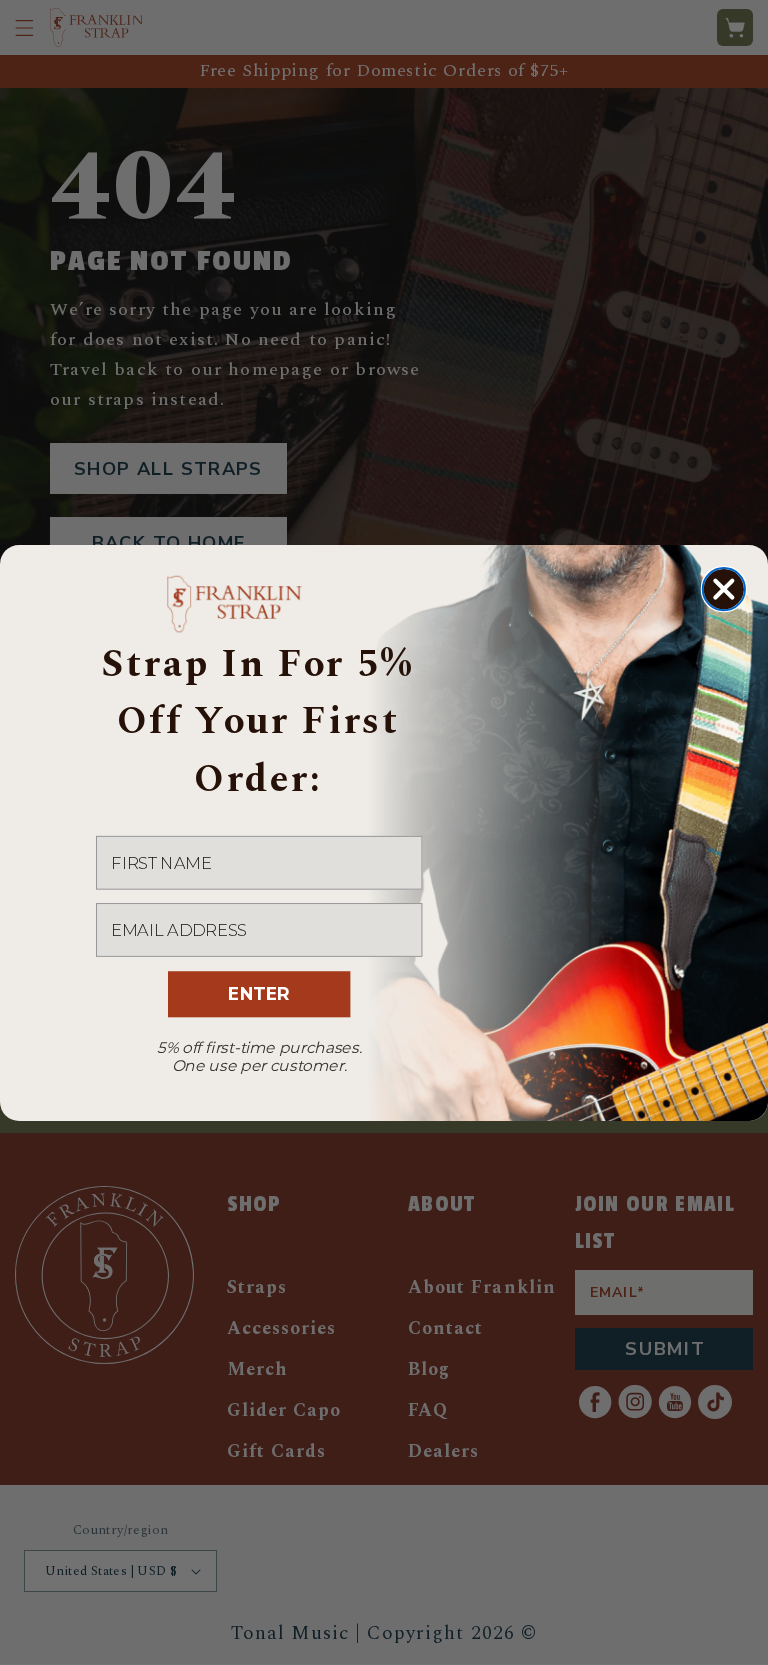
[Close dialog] (724, 589)
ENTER (258, 993)
